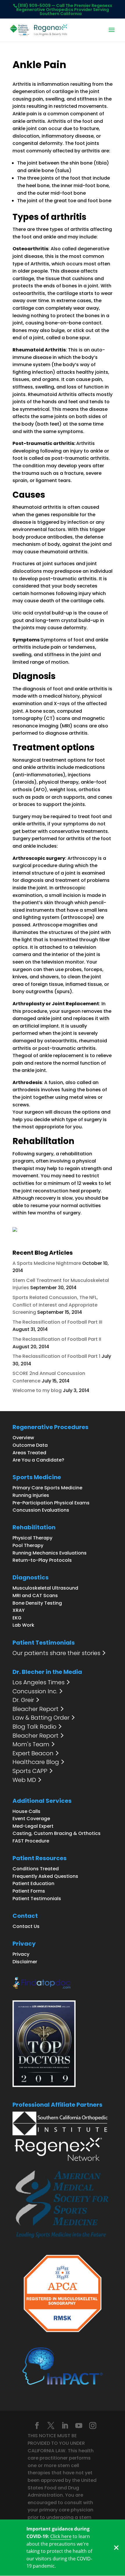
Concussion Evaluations (41, 1510)
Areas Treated (29, 1453)
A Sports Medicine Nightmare (47, 1263)
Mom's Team (31, 1745)
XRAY (19, 1610)
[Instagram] (93, 2426)
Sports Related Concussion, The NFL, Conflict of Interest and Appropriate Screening (55, 1305)
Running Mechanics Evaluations (50, 1553)
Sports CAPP (30, 1771)
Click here (61, 2536)
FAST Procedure (31, 1841)
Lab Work (23, 1625)
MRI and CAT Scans (35, 1596)
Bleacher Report (35, 1709)
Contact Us (26, 1926)
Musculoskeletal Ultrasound (45, 1588)
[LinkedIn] (65, 2426)
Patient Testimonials (37, 1899)
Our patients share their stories (56, 1653)
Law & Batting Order (41, 1718)
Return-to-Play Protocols (42, 1560)
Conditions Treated (36, 1869)
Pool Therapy (28, 1545)
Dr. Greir (23, 1700)
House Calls (26, 1811)
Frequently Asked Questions (45, 1876)
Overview (23, 1438)
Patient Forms (29, 1891)
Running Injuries (31, 1495)
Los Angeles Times (39, 1683)
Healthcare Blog (36, 1762)
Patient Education (33, 1883)
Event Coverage (31, 1819)
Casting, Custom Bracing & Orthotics (57, 1833)
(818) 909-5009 (34, 6)
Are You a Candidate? (38, 1460)
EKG (17, 1618)
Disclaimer (25, 1962)
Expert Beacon (33, 1754)
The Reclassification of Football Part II (57, 1339)
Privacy (21, 1954)
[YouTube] (79, 2426)
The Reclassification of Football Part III (57, 1322)
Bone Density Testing (37, 1603)
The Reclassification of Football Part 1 (56, 1356)
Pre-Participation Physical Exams (51, 1503)
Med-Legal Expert (33, 1826)
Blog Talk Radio (34, 1727)
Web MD (24, 1780)
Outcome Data (30, 1445)
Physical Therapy (32, 1538)
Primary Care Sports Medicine (47, 1488)
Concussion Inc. (35, 1692)
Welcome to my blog (37, 1390)
